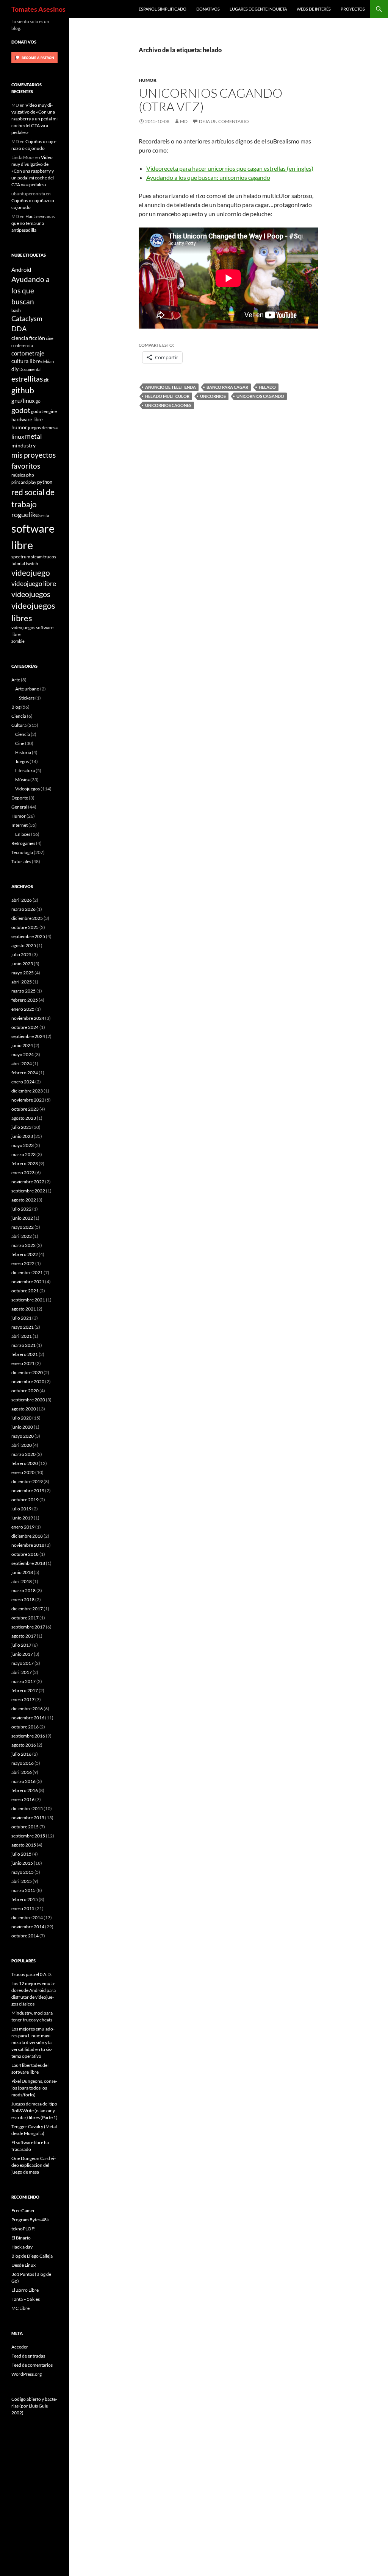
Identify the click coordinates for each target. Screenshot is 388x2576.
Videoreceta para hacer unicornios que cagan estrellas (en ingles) (230, 168)
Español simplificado (163, 9)
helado (267, 387)
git (46, 380)
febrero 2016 (25, 1790)
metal (34, 436)
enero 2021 (23, 1363)
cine (50, 338)
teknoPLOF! (23, 2229)
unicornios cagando (260, 396)
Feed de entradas (28, 2356)
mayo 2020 (23, 1436)
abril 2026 (22, 900)
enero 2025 (23, 1009)
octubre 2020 (25, 1391)
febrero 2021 (25, 1354)
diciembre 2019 (27, 1481)
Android (21, 270)
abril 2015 (22, 1881)
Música (22, 780)
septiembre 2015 (28, 1836)
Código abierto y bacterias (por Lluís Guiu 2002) (34, 2406)
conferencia (22, 345)
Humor (148, 80)
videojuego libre (34, 584)
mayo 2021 (23, 1327)
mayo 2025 (23, 973)
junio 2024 (22, 1045)
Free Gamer (23, 2211)
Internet (20, 825)
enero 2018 (23, 1600)
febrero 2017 (25, 1690)
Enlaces (23, 834)
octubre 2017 (25, 1618)
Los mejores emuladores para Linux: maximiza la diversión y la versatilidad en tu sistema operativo (33, 2042)
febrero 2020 (25, 1463)
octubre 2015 (25, 1827)
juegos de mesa (43, 427)
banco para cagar (227, 387)
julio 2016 (21, 1754)
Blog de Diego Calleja (32, 2256)
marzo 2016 (23, 1781)
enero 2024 (23, 1082)
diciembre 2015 (27, 1808)
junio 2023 (22, 1136)
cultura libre (26, 361)
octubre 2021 (25, 1291)
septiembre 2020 (28, 1400)
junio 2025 (22, 964)
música (18, 475)
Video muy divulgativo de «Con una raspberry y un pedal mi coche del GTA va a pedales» (34, 119)
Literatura (25, 771)
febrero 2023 (25, 1163)
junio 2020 (22, 1427)
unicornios (213, 396)
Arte (16, 680)
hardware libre (27, 419)
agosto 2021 (24, 1309)
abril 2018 (22, 1581)
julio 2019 (21, 1509)
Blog (16, 707)
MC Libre (20, 2308)
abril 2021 (22, 1336)
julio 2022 (21, 1209)
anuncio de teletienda (171, 387)
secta (44, 515)
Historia (23, 752)
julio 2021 (21, 1318)
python (45, 482)
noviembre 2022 (28, 1182)
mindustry (23, 445)
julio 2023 (21, 1127)
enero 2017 (23, 1699)
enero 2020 (23, 1472)
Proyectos (353, 9)
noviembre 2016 (28, 1718)
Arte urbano (27, 689)
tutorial (18, 563)
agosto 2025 (24, 945)
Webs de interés (314, 9)
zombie (18, 641)
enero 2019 (23, 1527)
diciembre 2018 (27, 1536)
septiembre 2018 (28, 1563)
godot (21, 410)
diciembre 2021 (27, 1272)
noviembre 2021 (28, 1282)
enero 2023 (23, 1173)
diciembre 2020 (27, 1372)
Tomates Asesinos (38, 9)
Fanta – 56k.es (26, 2299)
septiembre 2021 (28, 1300)
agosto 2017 (24, 1636)
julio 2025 (21, 955)
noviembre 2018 (28, 1545)
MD (184, 121)
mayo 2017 (23, 1663)
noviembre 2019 (28, 1491)
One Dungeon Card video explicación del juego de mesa (34, 2165)
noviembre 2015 (28, 1818)
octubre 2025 (25, 927)
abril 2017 (22, 1672)
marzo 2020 (23, 1454)
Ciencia (19, 716)
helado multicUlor (167, 396)
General (19, 807)
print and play (24, 482)
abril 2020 (22, 1445)
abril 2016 (22, 1772)
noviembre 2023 (28, 1100)
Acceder (20, 2347)
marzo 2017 (23, 1681)
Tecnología (22, 852)
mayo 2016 (23, 1763)
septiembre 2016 (28, 1736)
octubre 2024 (25, 1027)
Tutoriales (21, 861)
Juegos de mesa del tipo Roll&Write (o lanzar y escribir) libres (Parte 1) (34, 2111)
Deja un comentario (224, 121)
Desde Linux (23, 2265)
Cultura (19, 725)
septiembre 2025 (28, 936)
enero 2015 (23, 1908)
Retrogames (23, 843)
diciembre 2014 (27, 1918)
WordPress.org (27, 2374)
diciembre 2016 (27, 1709)
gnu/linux (23, 401)
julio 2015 (21, 1854)
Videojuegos (27, 789)
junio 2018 (22, 1572)
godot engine (44, 411)
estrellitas (27, 379)
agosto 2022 (24, 1200)
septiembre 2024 (28, 1036)
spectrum (21, 556)
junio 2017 (22, 1654)
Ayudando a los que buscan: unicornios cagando (208, 177)
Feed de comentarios (32, 2365)
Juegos (22, 761)
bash (16, 310)
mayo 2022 (23, 1227)
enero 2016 (23, 1799)
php (30, 475)
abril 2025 (22, 982)
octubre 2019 (25, 1500)
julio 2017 (21, 1645)
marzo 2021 (23, 1345)
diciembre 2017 (27, 1609)
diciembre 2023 (27, 1091)
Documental (31, 369)
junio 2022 (22, 1218)
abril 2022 (22, 1236)
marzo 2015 (23, 1890)
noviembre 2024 (28, 1018)
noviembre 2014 (28, 1927)
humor (19, 427)
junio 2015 (22, 1863)
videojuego (31, 573)
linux (18, 436)
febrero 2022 (25, 1254)
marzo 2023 (23, 1154)
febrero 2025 (25, 1000)
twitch (32, 563)
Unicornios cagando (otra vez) (210, 100)
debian (48, 361)
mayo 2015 (23, 1872)
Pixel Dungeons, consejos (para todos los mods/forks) (34, 2088)
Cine (20, 743)
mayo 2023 (23, 1145)
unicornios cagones (168, 405)
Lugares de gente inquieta (258, 9)
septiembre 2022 (28, 1191)
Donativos (208, 9)
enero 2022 (23, 1263)
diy (15, 369)
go (38, 401)
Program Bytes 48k (30, 2220)
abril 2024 (22, 1064)
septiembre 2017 (28, 1627)
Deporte (20, 798)
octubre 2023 (25, 1109)
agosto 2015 (24, 1845)
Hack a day (22, 2247)
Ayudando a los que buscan (31, 290)
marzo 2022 (23, 1245)
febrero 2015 (25, 1899)
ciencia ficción (28, 338)
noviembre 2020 (28, 1382)
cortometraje (28, 353)
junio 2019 (22, 1518)
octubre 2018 (25, 1554)
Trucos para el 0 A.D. (32, 1974)
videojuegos (31, 594)
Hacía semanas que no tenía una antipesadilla (33, 223)
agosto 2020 (24, 1409)
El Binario (21, 2238)
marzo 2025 (23, 991)
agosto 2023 (24, 1118)
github (23, 390)
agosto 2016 (24, 1745)
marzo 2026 (23, 909)
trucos (50, 556)
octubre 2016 (25, 1727)
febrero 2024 (25, 1073)
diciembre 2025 (27, 918)
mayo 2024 (23, 1054)
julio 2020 (21, 1418)
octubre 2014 (25, 1936)
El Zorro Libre (25, 2290)
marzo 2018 (23, 1590)
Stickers (27, 698)
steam (37, 557)
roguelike (25, 515)
